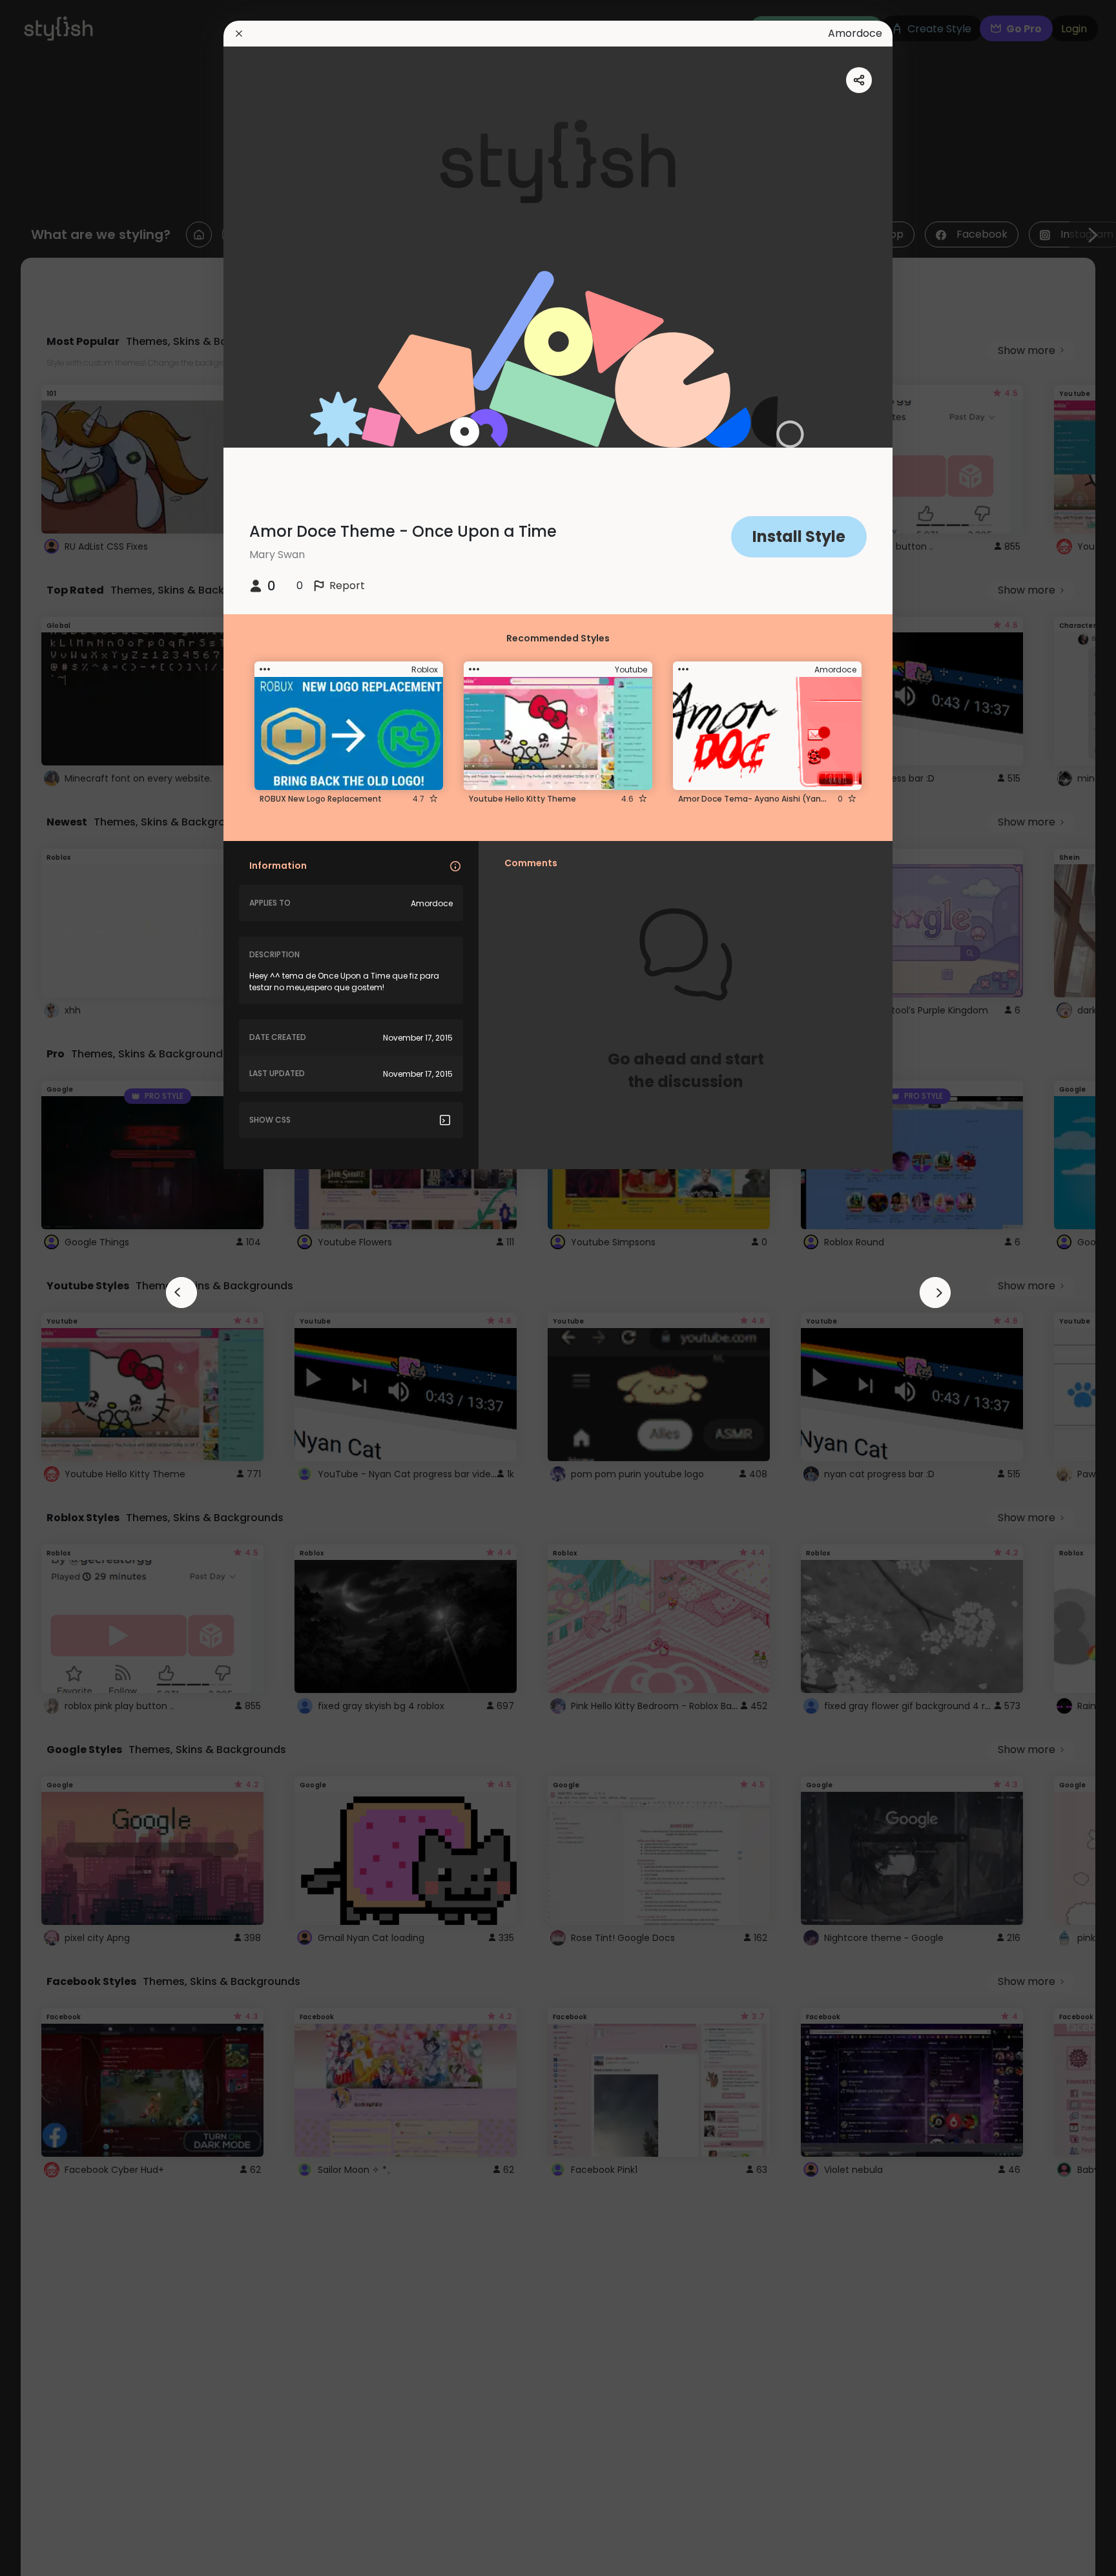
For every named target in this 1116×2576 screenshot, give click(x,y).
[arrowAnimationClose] (181, 1293)
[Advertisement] (52, 1288)
